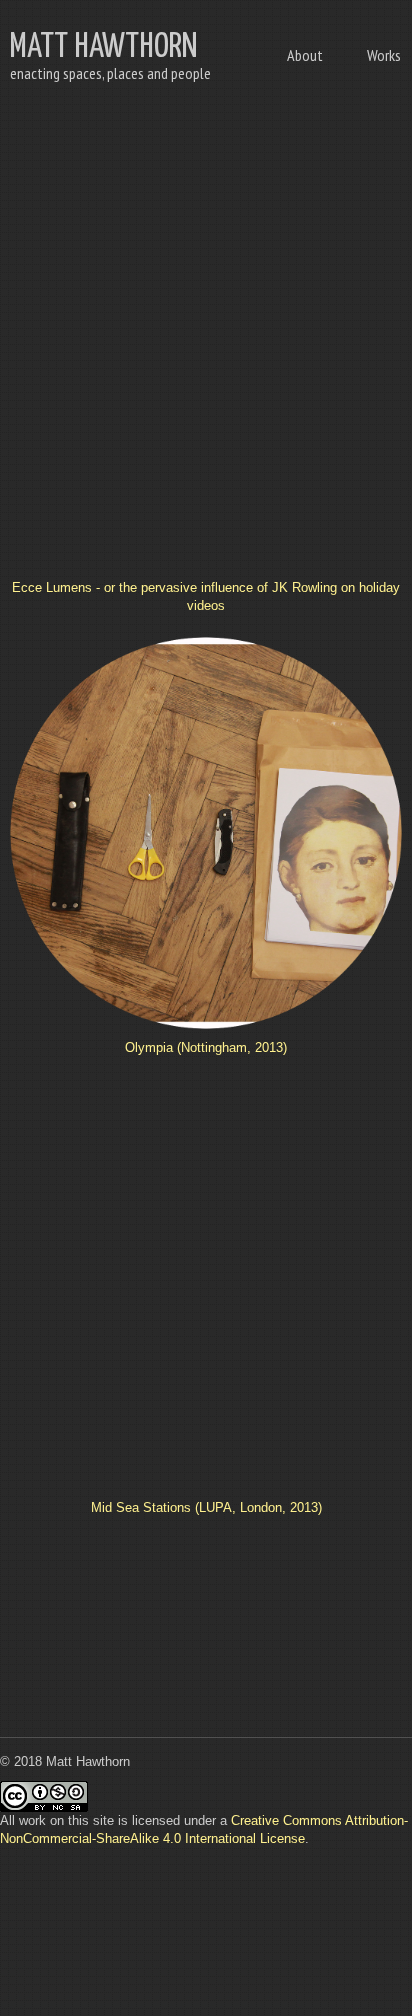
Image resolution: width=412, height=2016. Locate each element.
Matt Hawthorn (104, 47)
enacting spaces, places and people (110, 73)
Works (384, 55)
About (305, 55)
